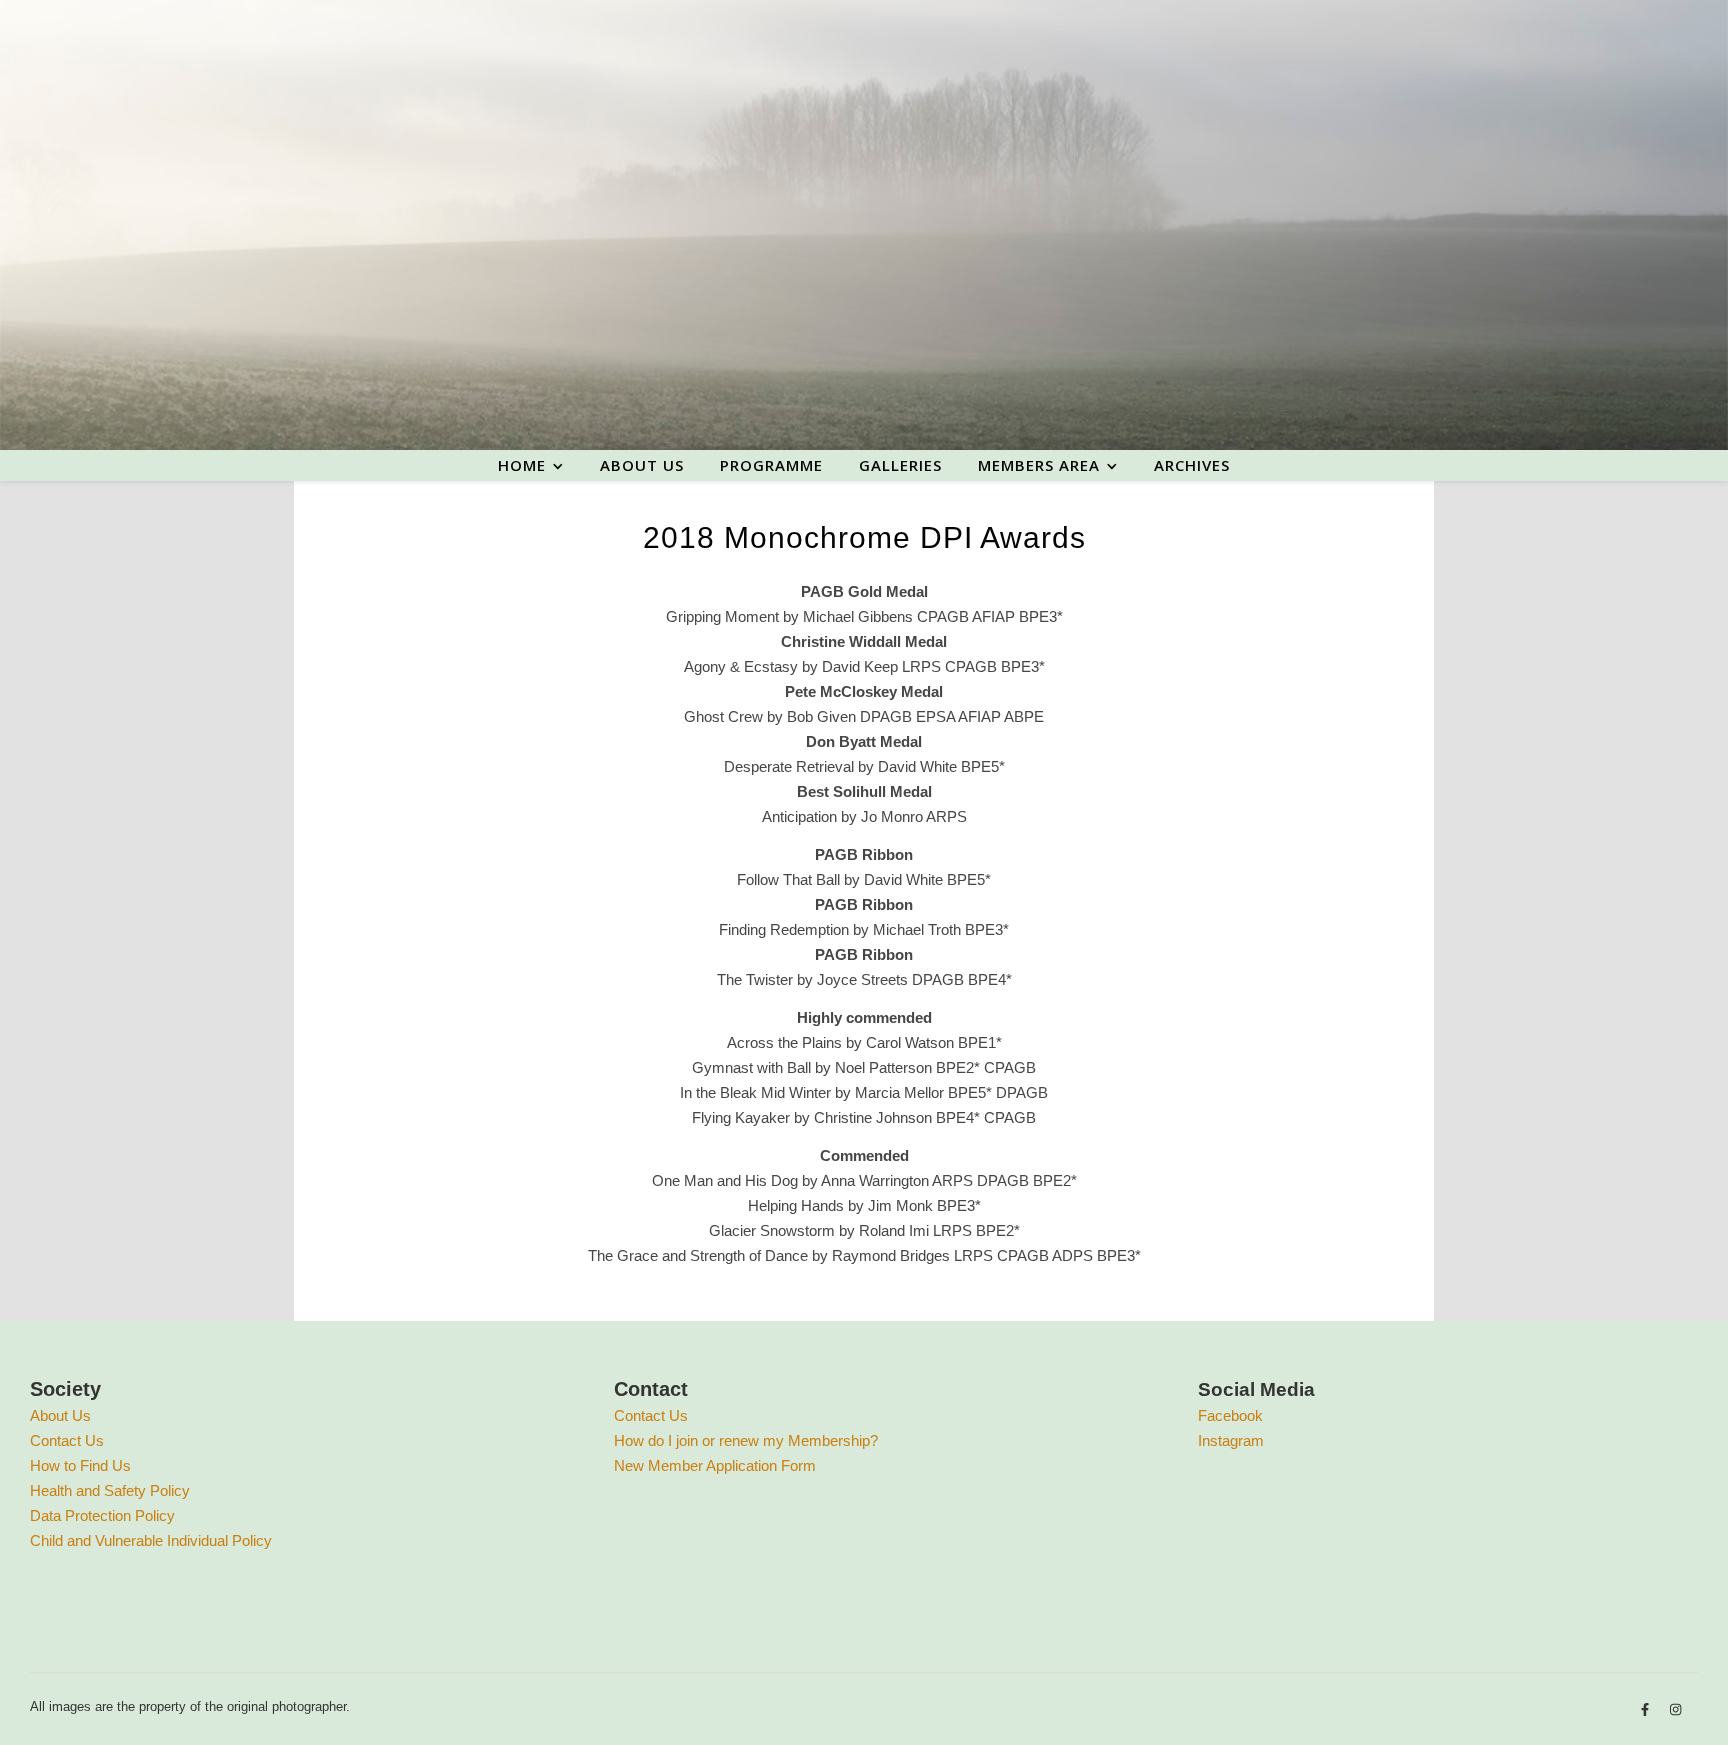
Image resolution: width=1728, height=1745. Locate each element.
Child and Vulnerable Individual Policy (151, 1540)
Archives (1192, 465)
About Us (60, 1415)
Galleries (900, 465)
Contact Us (67, 1440)
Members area (1039, 465)
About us (642, 465)
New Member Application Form (715, 1465)
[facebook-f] (1647, 1709)
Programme (771, 465)
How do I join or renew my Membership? (746, 1440)
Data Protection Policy (102, 1515)
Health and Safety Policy (110, 1490)
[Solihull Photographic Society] (864, 225)
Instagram (1231, 1440)
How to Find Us (80, 1465)
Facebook (1230, 1415)
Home (522, 465)
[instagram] (1675, 1709)
